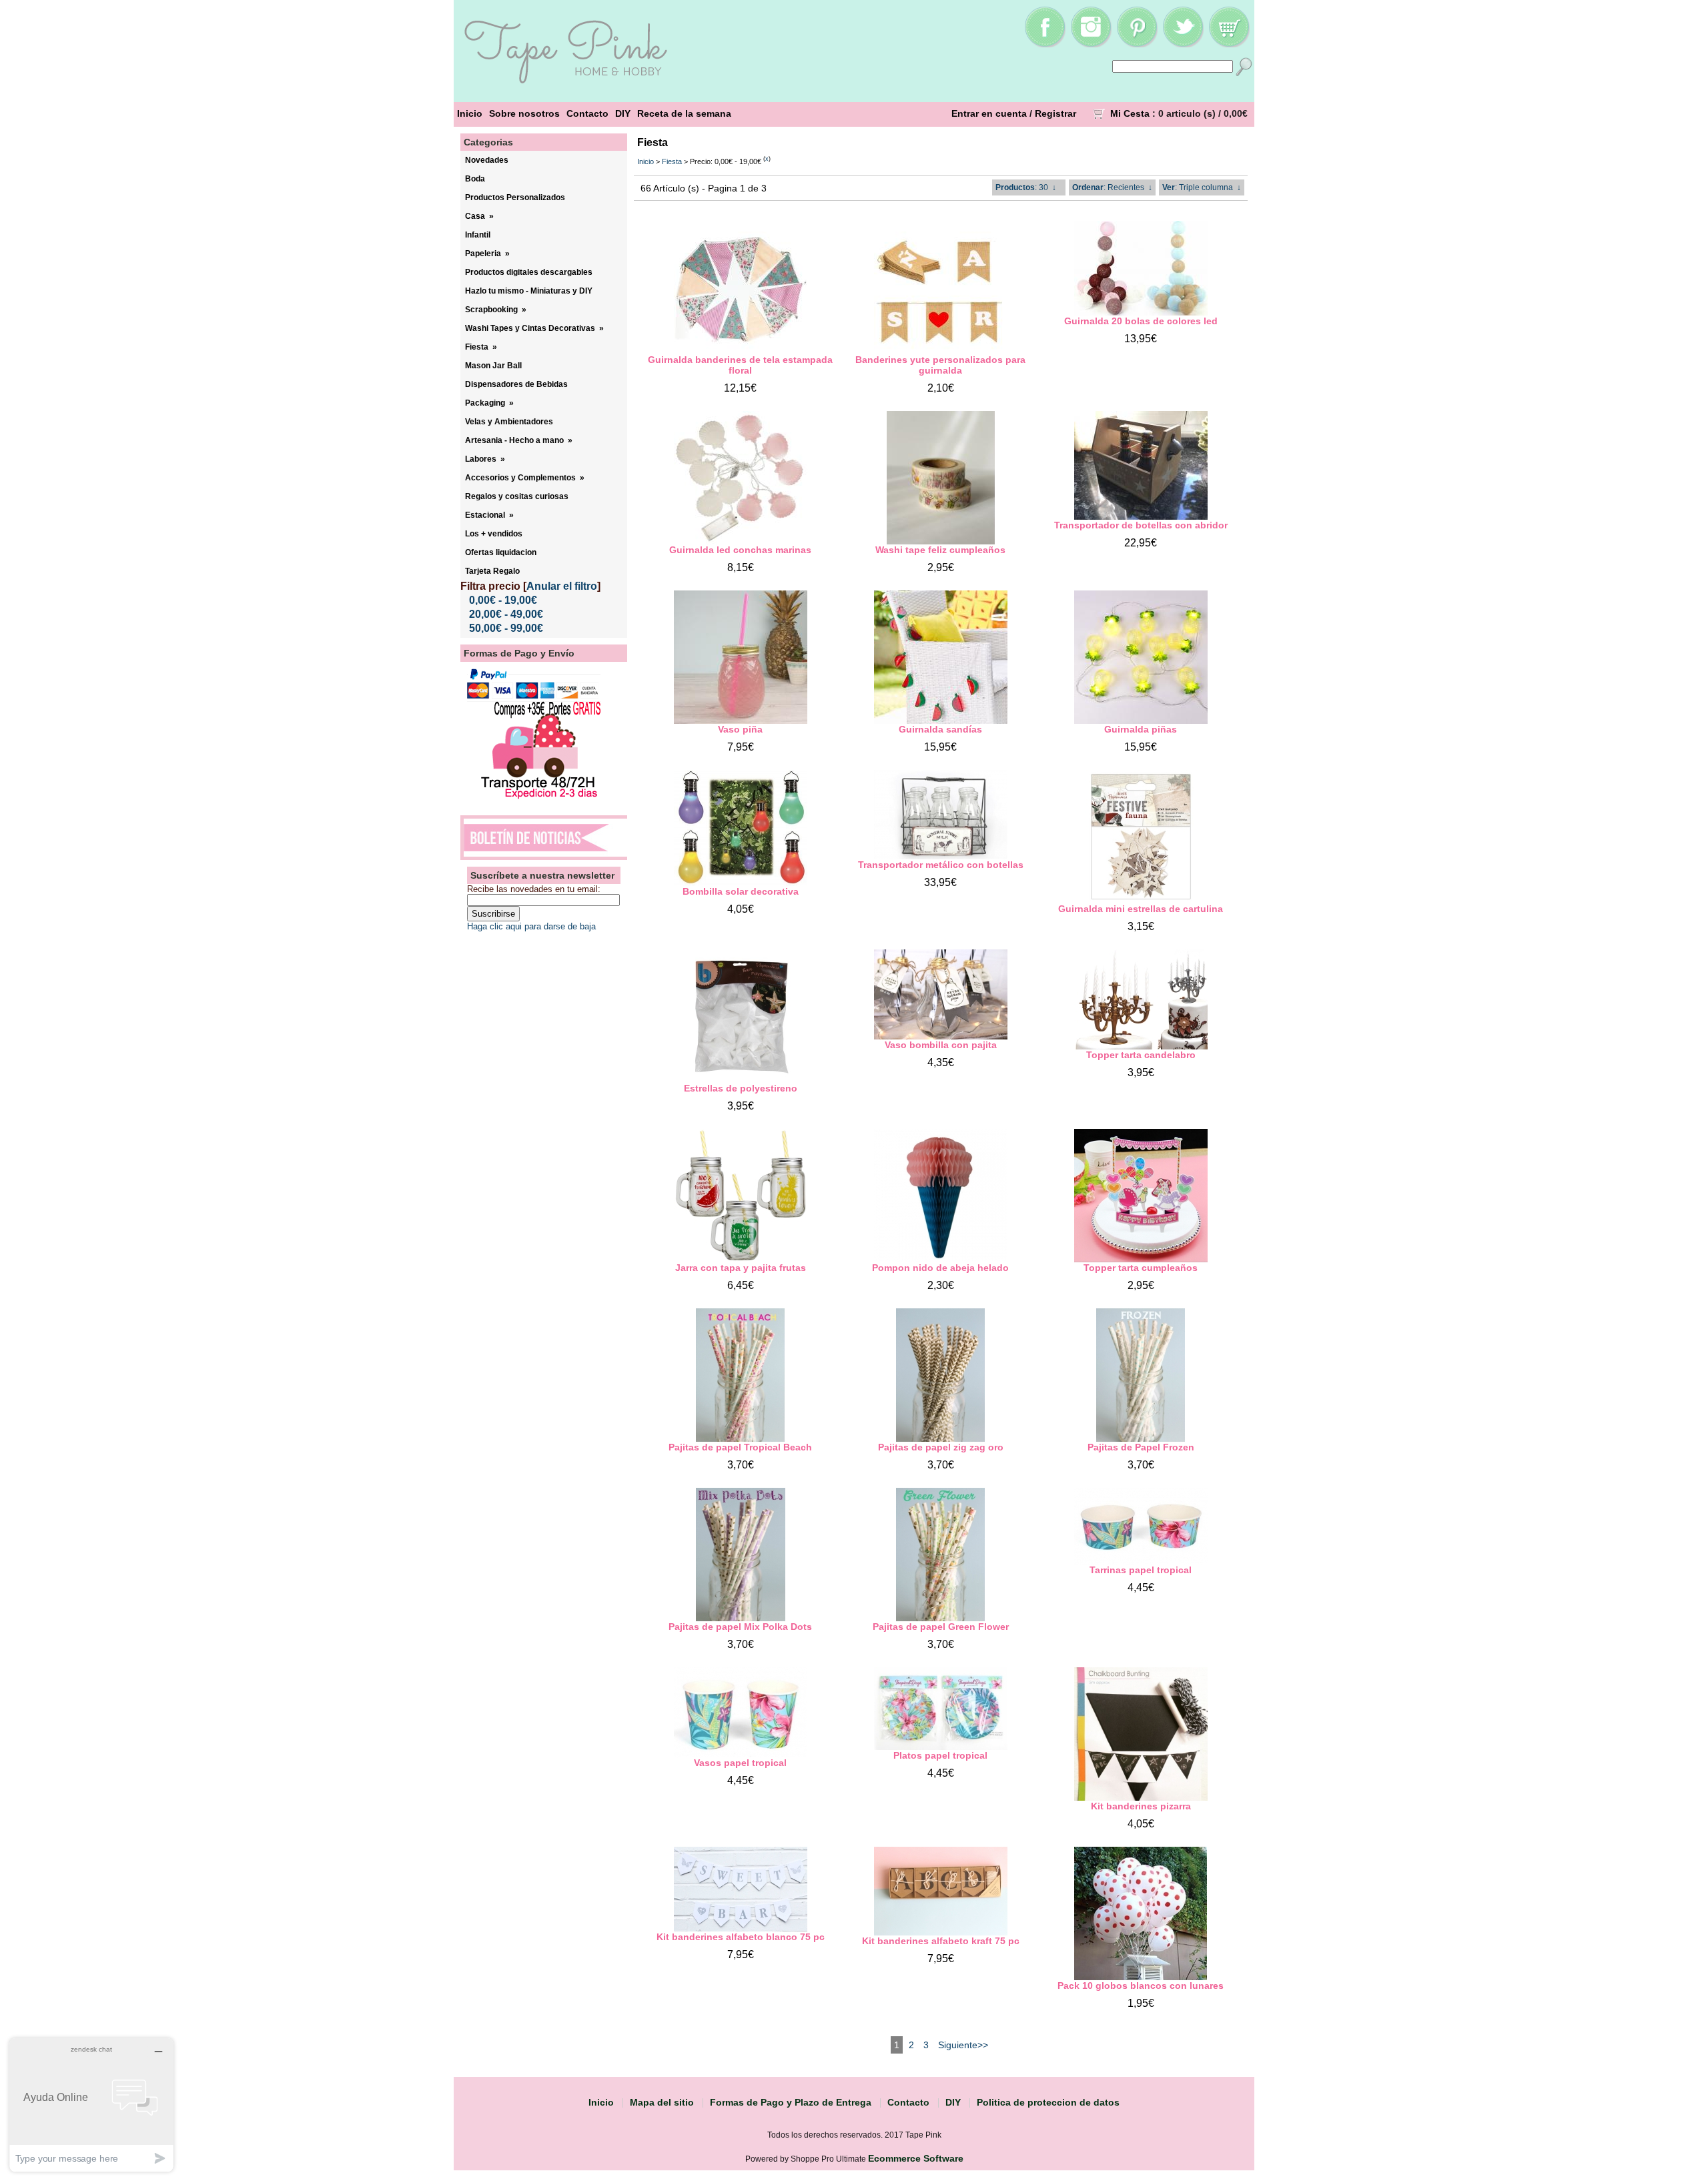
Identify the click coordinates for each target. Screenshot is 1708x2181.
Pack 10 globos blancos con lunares (1141, 1986)
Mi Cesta (1130, 113)
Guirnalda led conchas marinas (740, 550)
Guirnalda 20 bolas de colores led (1141, 321)
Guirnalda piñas (1141, 729)
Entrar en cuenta (989, 113)
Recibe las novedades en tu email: (534, 889)
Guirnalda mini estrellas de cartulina (1141, 909)
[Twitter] (1183, 44)
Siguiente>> (963, 2045)
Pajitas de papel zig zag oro (941, 1447)
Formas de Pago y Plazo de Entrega (791, 2102)
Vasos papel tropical (740, 1763)
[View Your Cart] (1229, 44)
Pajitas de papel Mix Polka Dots (740, 1627)
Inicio (470, 113)
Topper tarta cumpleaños (1141, 1268)
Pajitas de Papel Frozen (1141, 1447)
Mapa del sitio (662, 2102)
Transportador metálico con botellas (941, 865)
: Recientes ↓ (1112, 187)
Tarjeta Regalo (492, 571)
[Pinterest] (1137, 44)
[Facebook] (1045, 44)
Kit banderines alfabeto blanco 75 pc (741, 1937)
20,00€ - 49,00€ (506, 614)
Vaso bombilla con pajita (941, 1045)
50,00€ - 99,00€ (506, 628)
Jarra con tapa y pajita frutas (741, 1268)
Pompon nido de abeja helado (940, 1268)
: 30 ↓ (1026, 187)
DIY (623, 113)
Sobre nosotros (524, 113)
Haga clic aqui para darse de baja (531, 926)
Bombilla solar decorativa (741, 891)
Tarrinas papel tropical (1141, 1570)
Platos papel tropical (940, 1755)
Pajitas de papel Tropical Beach (740, 1447)
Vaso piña (740, 729)
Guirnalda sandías (940, 729)
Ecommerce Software (916, 2158)
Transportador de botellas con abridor (1141, 525)
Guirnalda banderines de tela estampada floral (740, 365)
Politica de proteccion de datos (1048, 2102)
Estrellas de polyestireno (741, 1088)
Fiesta (672, 161)
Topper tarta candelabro (1141, 1055)
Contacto (587, 113)
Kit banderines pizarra (1141, 1806)
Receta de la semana (684, 113)
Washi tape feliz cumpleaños (940, 550)
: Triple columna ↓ (1202, 187)
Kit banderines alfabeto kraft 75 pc (941, 1941)
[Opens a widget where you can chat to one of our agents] (91, 2105)
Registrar (1055, 113)
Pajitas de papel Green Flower (941, 1627)
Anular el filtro (562, 586)
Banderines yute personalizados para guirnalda (940, 365)
